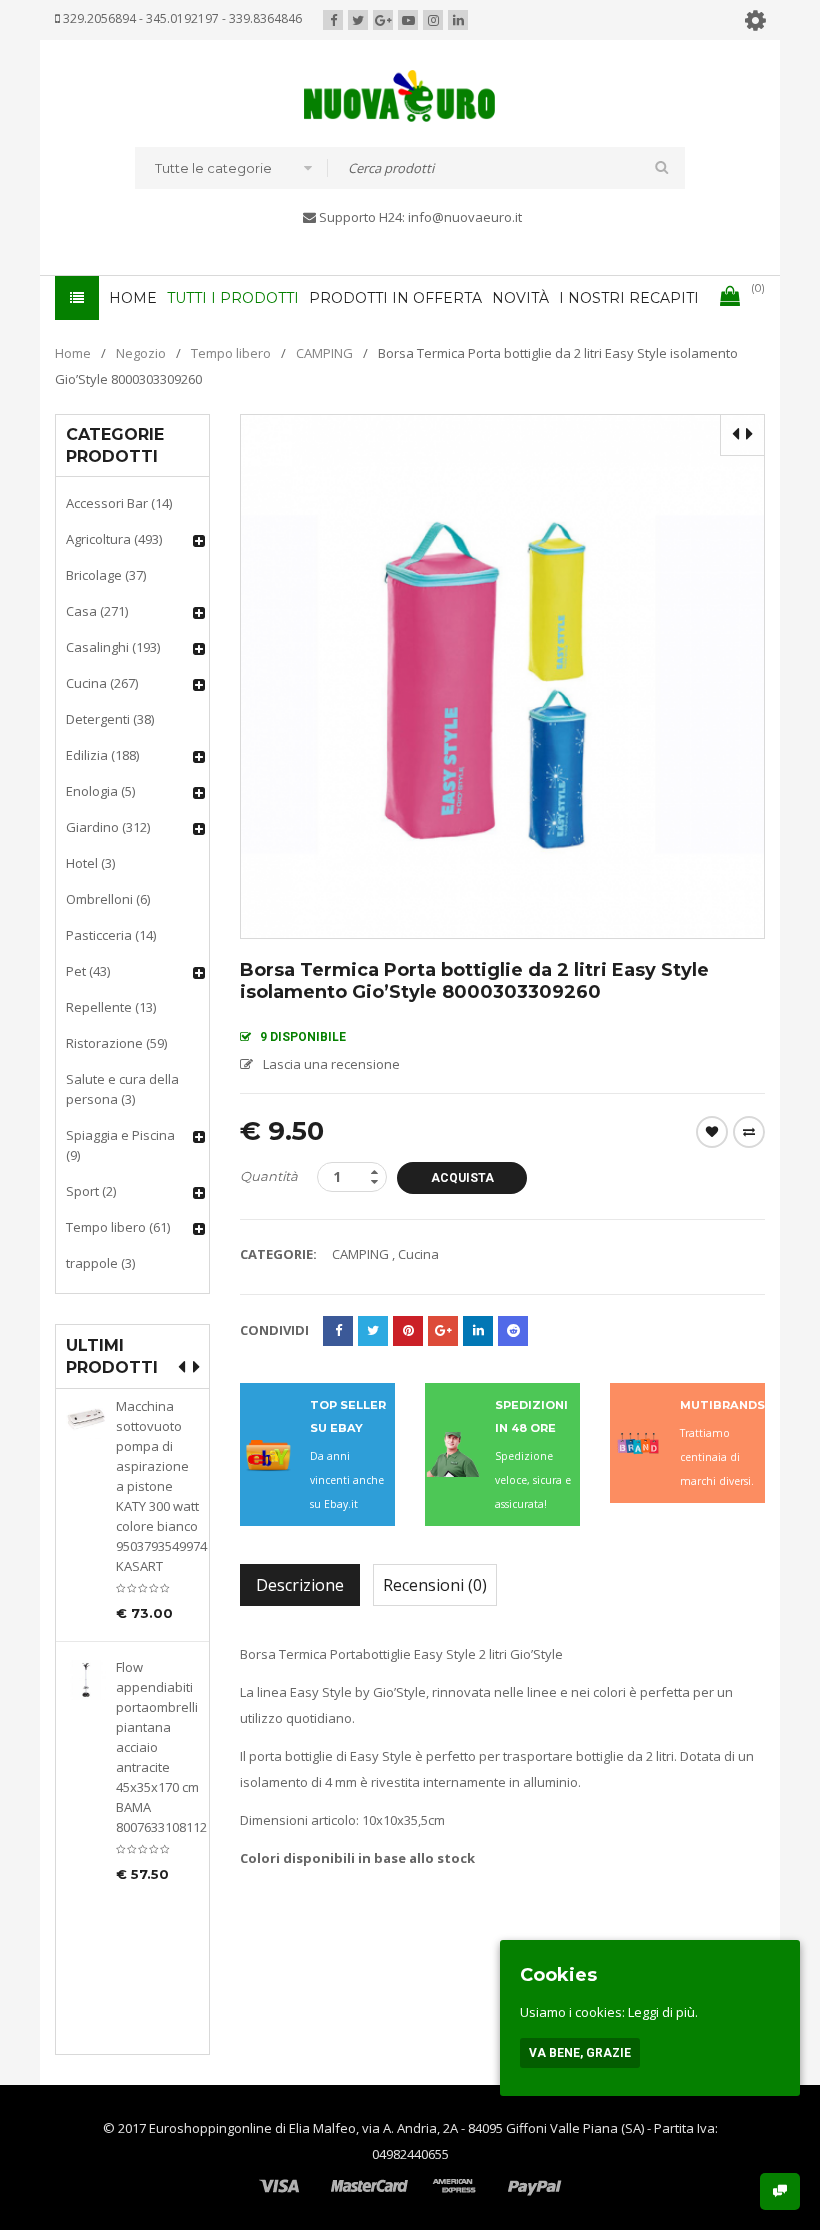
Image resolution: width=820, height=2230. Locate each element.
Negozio (141, 353)
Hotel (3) (90, 863)
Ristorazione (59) (116, 1043)
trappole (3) (100, 1263)
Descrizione (300, 1585)
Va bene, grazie (580, 2053)
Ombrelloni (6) (108, 899)
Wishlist (712, 1132)
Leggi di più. (663, 2012)
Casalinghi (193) (113, 647)
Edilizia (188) (102, 755)
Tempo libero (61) (118, 1227)
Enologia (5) (100, 791)
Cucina (418, 1254)
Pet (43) (88, 971)
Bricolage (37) (106, 575)
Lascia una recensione (331, 1064)
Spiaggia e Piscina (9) (120, 1145)
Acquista (462, 1178)
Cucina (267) (102, 683)
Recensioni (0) (435, 1585)
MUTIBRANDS (722, 1405)
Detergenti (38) (110, 719)
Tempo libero (231, 353)
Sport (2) (91, 1191)
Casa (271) (97, 611)
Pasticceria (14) (111, 935)
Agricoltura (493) (114, 539)
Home (73, 353)
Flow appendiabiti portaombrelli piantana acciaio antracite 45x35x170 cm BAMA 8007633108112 (157, 1747)
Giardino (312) (108, 827)
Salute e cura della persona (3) (122, 1089)
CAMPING (324, 353)
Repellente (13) (111, 1007)
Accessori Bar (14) (119, 503)
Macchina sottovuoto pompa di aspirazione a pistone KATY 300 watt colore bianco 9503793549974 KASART (157, 1486)
